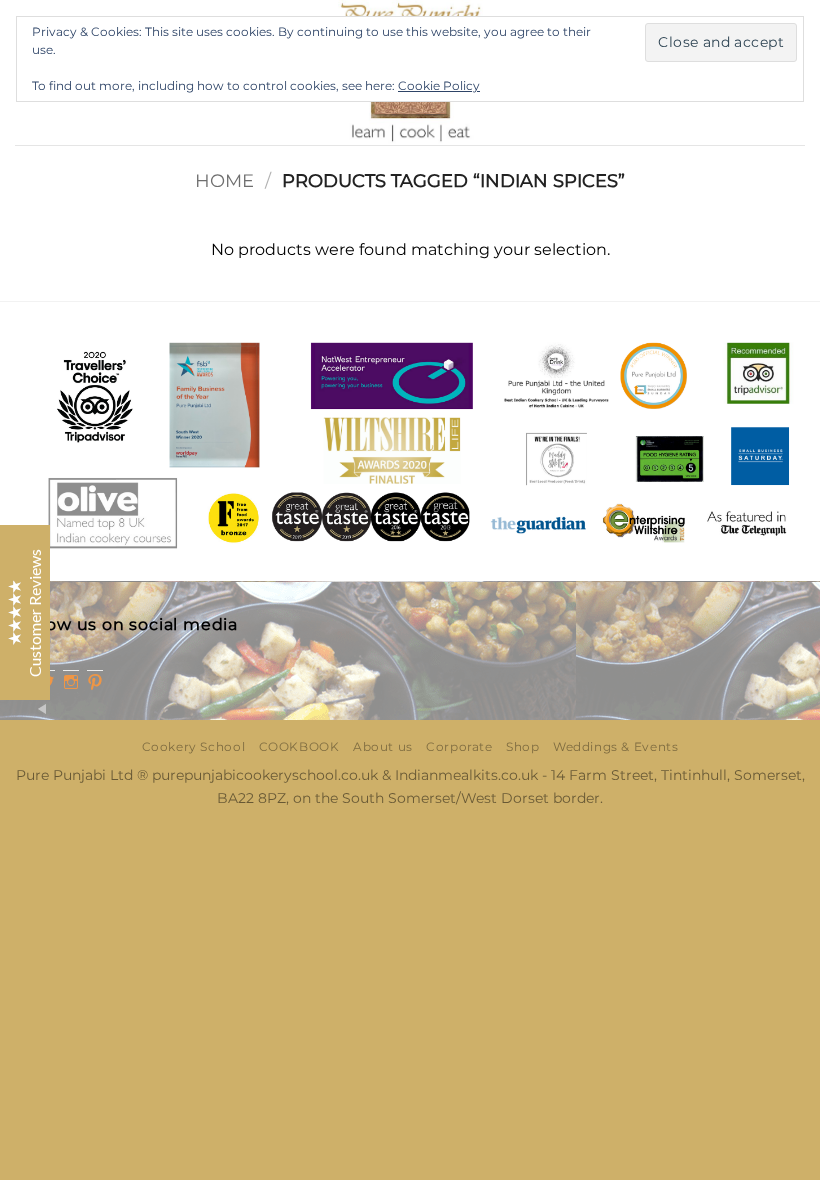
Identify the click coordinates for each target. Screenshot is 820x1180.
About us (383, 746)
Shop (522, 746)
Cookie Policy (439, 85)
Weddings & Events (615, 746)
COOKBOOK (299, 746)
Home (224, 180)
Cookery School (194, 746)
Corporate (459, 746)
